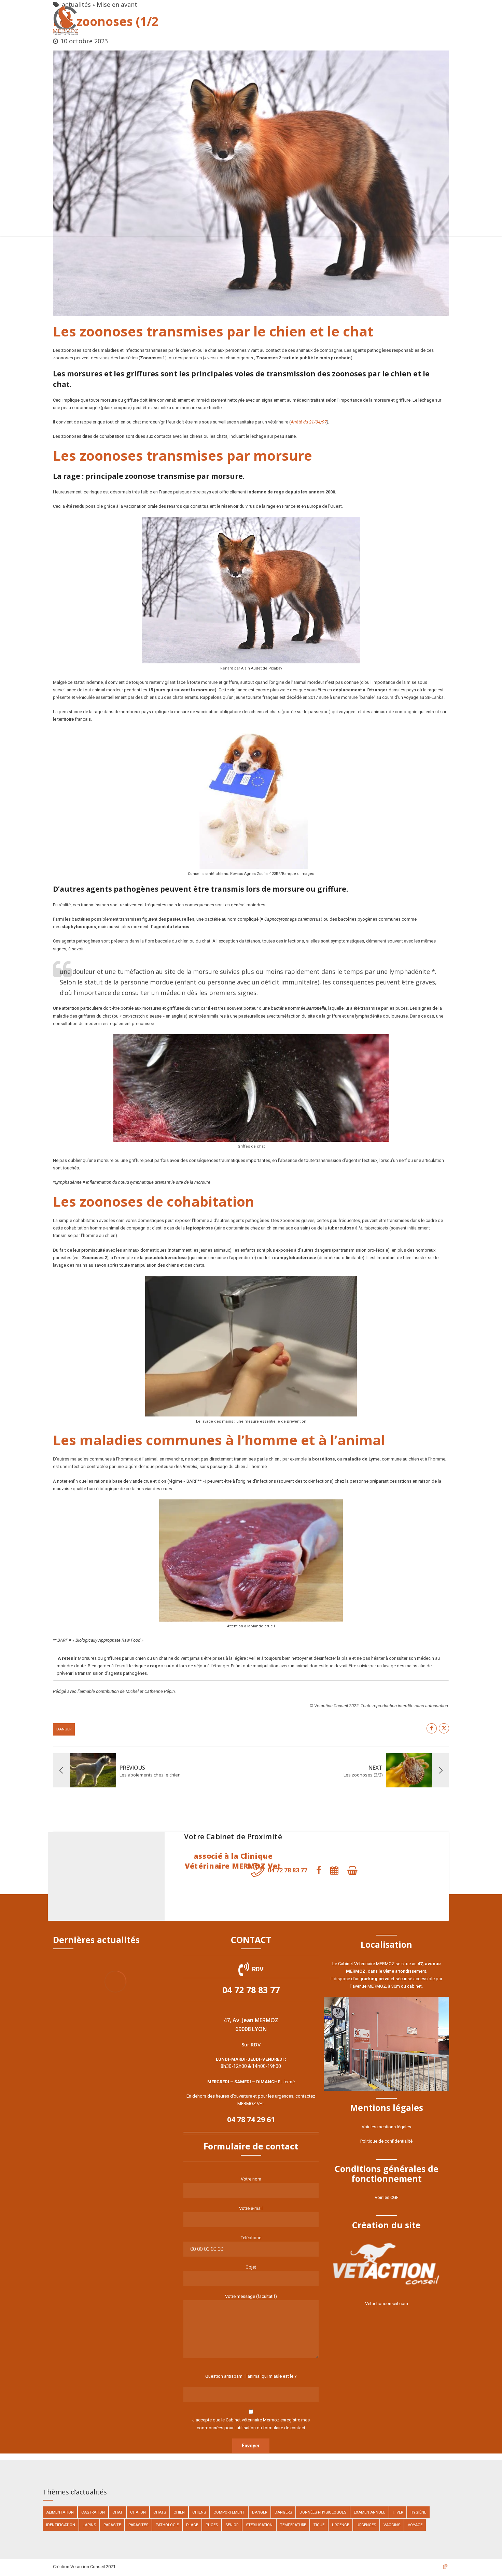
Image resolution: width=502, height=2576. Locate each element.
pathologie (167, 2525)
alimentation (60, 2512)
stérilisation (259, 2525)
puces (212, 2525)
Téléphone (251, 2238)
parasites (138, 2525)
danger (64, 1729)
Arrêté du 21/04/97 (309, 422)
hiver (398, 2512)
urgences (366, 2525)
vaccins (392, 2525)
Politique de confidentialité (386, 2141)
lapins (89, 2525)
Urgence (340, 2525)
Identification (61, 2525)
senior (232, 2525)
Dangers (283, 2512)
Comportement (229, 2512)
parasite (112, 2525)
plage (192, 2525)
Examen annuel (369, 2512)
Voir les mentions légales (386, 2127)
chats (160, 2512)
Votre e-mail (251, 2208)
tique (319, 2525)
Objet (251, 2267)
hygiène (418, 2512)
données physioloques (323, 2512)
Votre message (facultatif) (251, 2296)
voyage (415, 2525)
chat (117, 2512)
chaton (138, 2512)
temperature (293, 2525)
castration (93, 2512)
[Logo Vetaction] (386, 2264)
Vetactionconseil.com (387, 2304)
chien (179, 2512)
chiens (199, 2512)
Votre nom (251, 2179)
